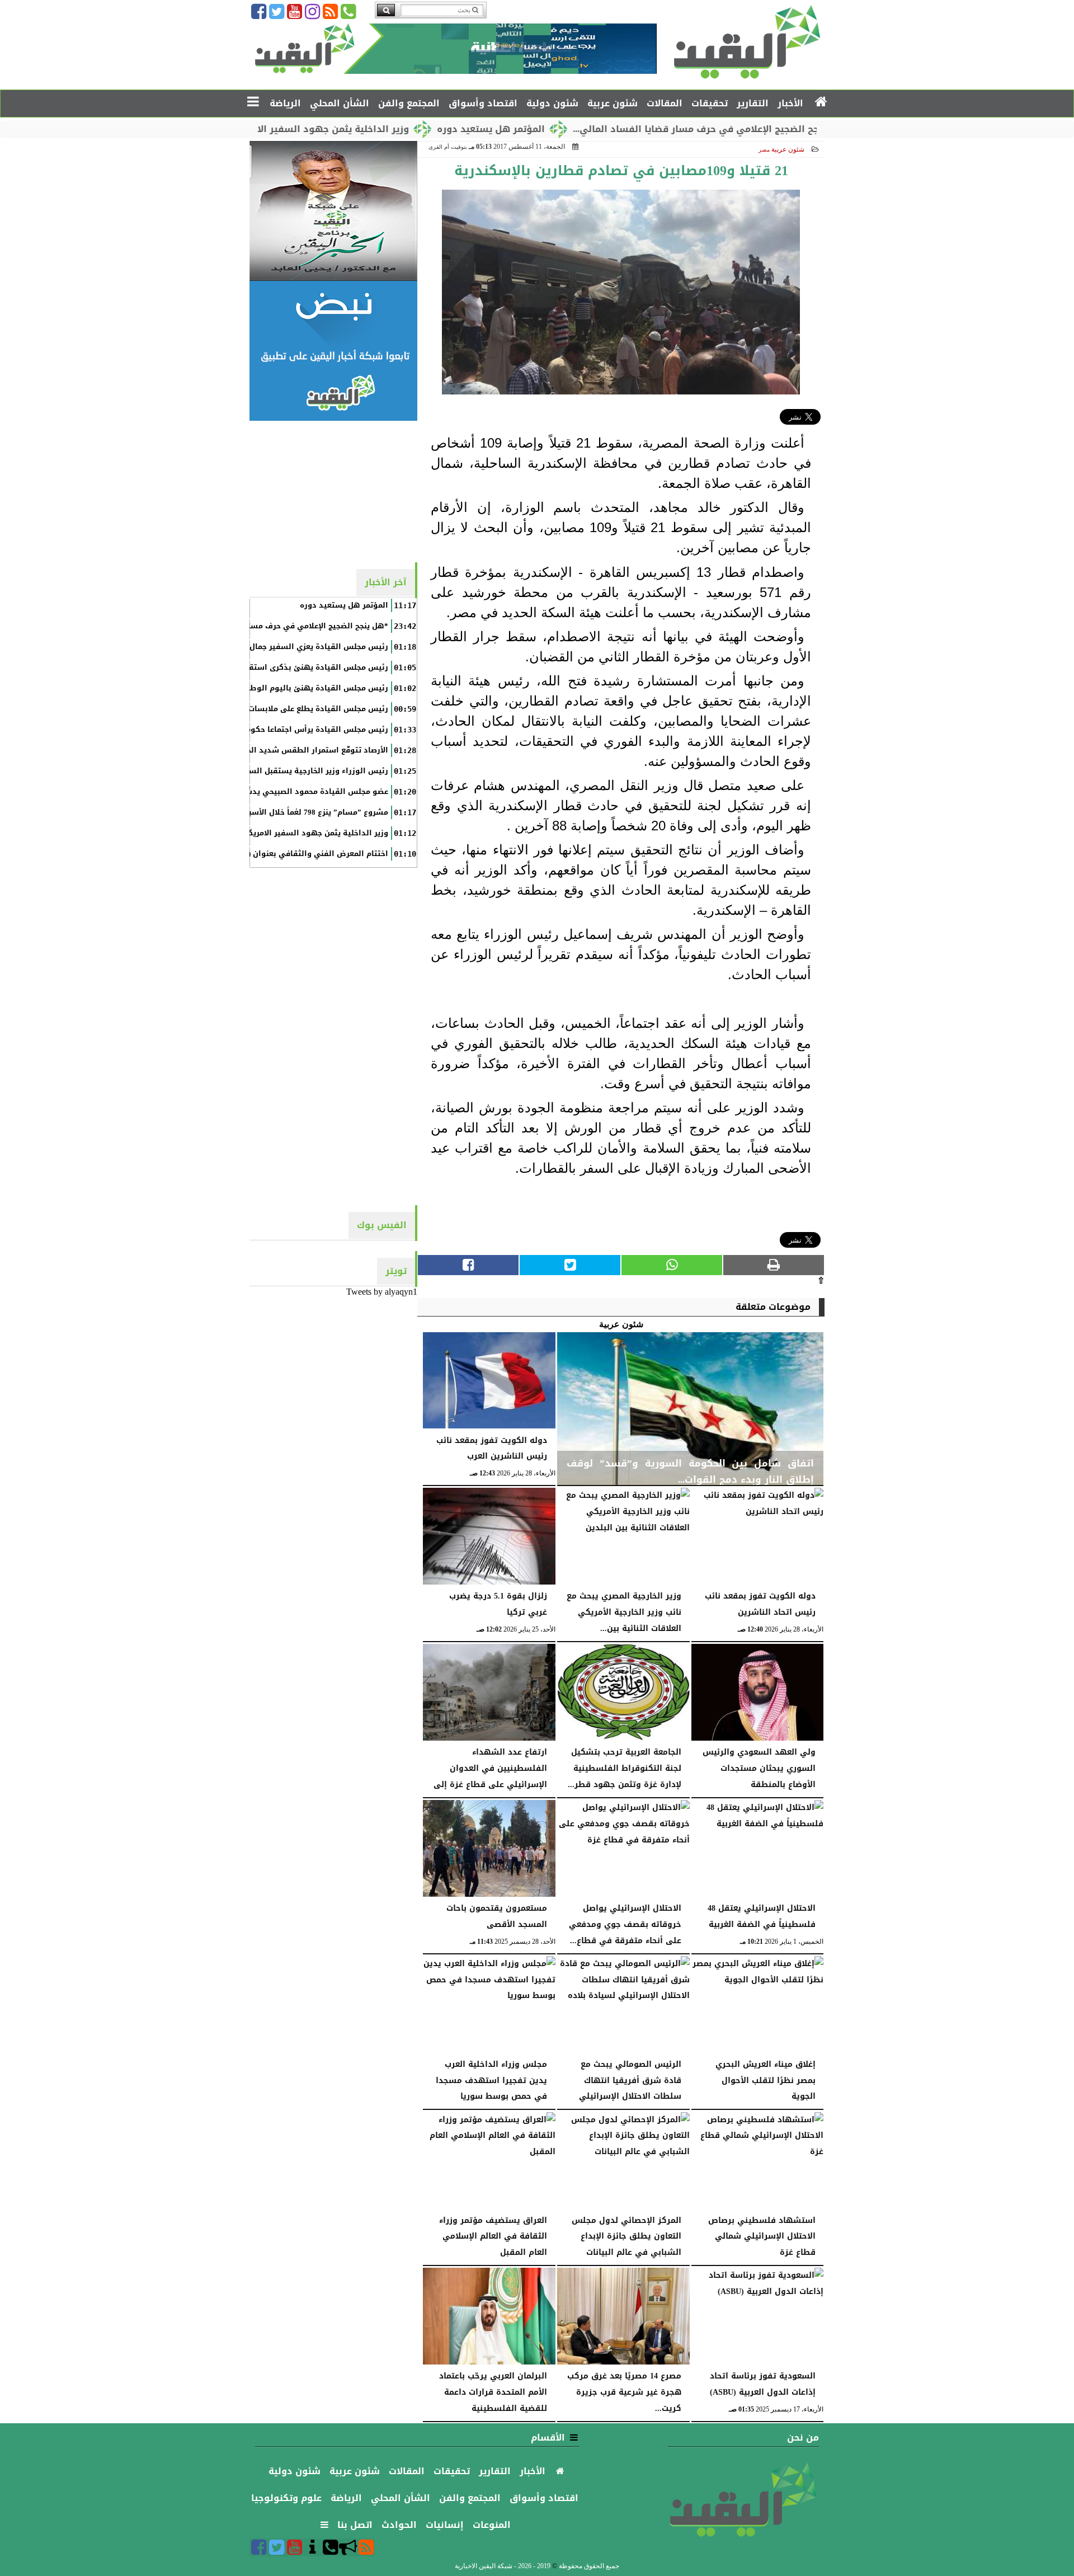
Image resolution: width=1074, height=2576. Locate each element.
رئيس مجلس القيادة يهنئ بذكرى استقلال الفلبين (299, 667)
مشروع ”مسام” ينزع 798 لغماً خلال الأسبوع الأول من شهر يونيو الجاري (265, 812)
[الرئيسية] (821, 102)
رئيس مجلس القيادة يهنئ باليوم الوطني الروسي (299, 688)
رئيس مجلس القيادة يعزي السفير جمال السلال (305, 647)
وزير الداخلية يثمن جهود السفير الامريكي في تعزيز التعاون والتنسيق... (331, 129)
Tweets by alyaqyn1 (382, 1292)
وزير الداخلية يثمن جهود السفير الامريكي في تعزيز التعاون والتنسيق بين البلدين (245, 833)
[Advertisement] (333, 491)
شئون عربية (788, 149)
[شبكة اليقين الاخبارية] (333, 211)
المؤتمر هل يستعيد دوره (566, 129)
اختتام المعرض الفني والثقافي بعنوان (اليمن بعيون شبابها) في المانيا (263, 854)
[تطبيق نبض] (333, 351)
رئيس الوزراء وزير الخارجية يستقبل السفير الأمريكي (296, 771)
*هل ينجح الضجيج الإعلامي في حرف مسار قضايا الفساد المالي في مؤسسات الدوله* (239, 626)
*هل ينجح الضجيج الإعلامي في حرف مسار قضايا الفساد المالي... (786, 129)
